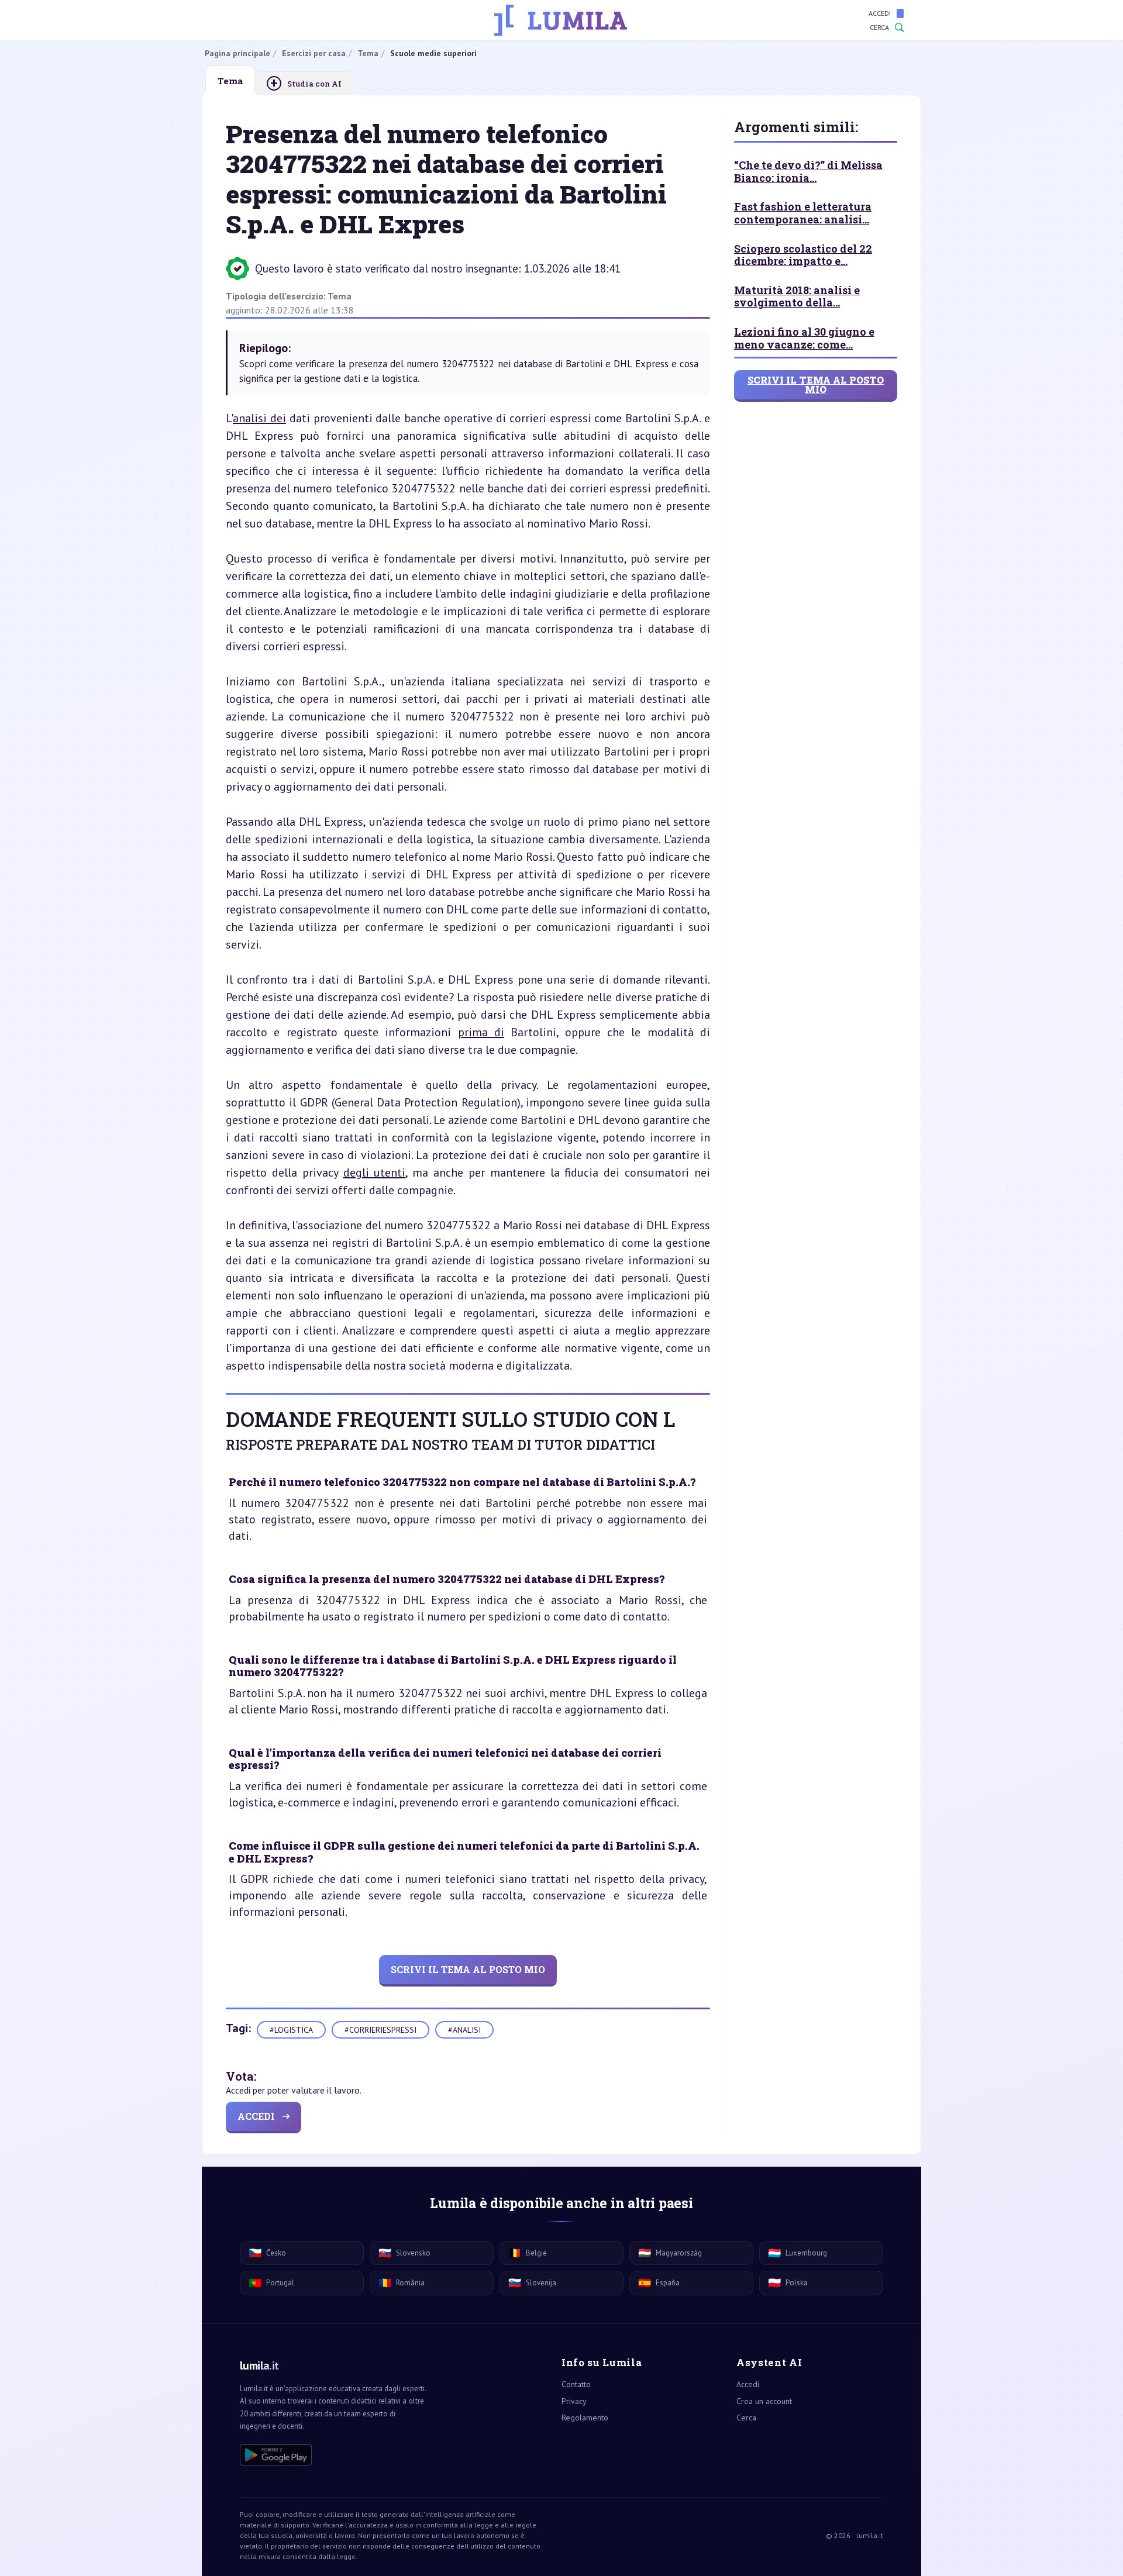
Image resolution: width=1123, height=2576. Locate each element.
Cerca (879, 27)
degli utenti (375, 1173)
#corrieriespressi (380, 2030)
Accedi (880, 13)
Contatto (576, 2384)
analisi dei (259, 418)
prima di (481, 1032)
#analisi (464, 2030)
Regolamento (585, 2418)
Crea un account (764, 2401)
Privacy (574, 2401)
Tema (340, 296)
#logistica (291, 2030)
